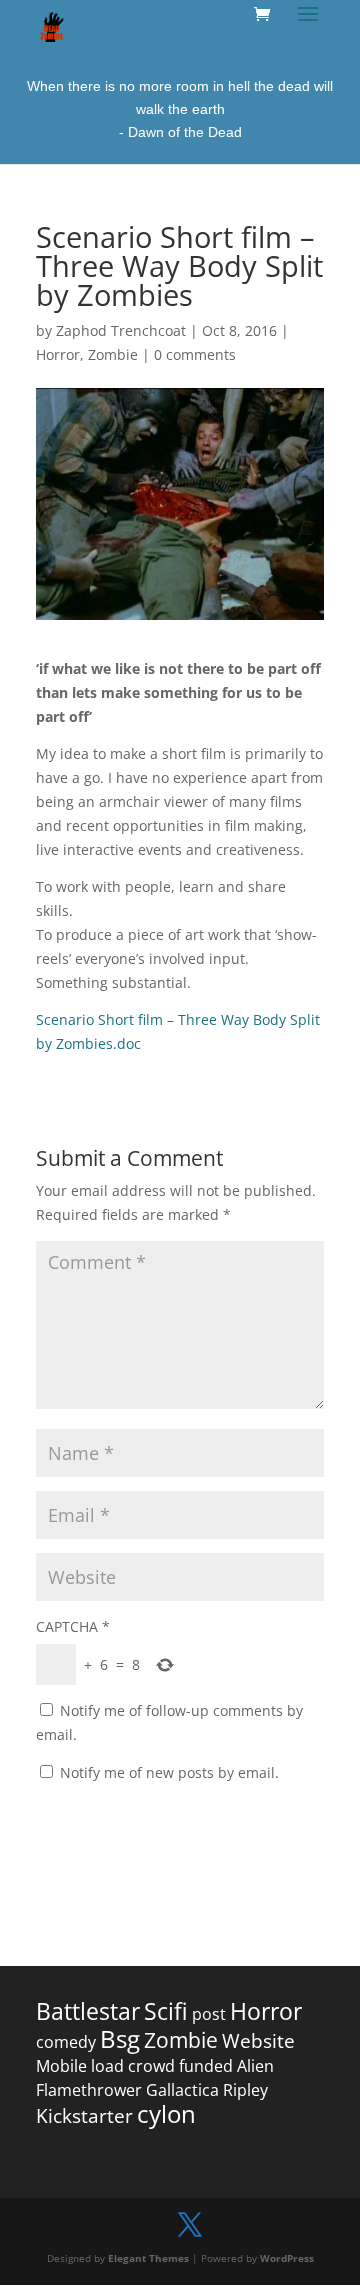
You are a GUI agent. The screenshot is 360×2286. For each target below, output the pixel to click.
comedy (66, 2042)
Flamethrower (89, 2090)
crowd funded (180, 2066)
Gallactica (182, 2090)
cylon (166, 2113)
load (107, 2066)
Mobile (61, 2066)
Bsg (120, 2038)
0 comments (195, 354)
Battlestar (88, 2011)
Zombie (113, 354)
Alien (255, 2066)
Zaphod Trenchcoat (121, 330)
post (209, 2014)
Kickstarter (84, 2116)
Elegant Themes (148, 2258)
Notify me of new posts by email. (169, 1772)
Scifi (166, 2011)
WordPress (287, 2258)
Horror (58, 354)
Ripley (245, 2090)
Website (258, 2041)
